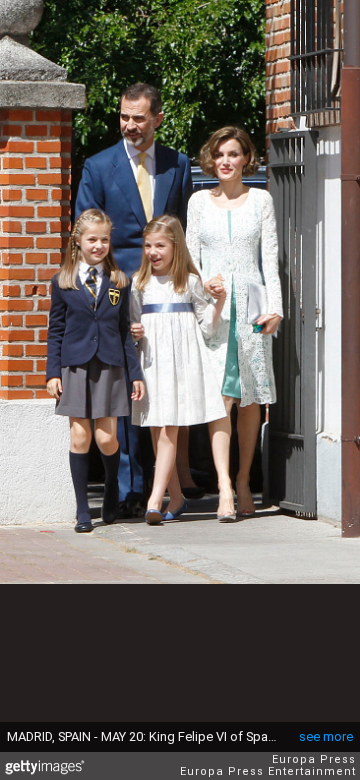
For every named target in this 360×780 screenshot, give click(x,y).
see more (326, 736)
